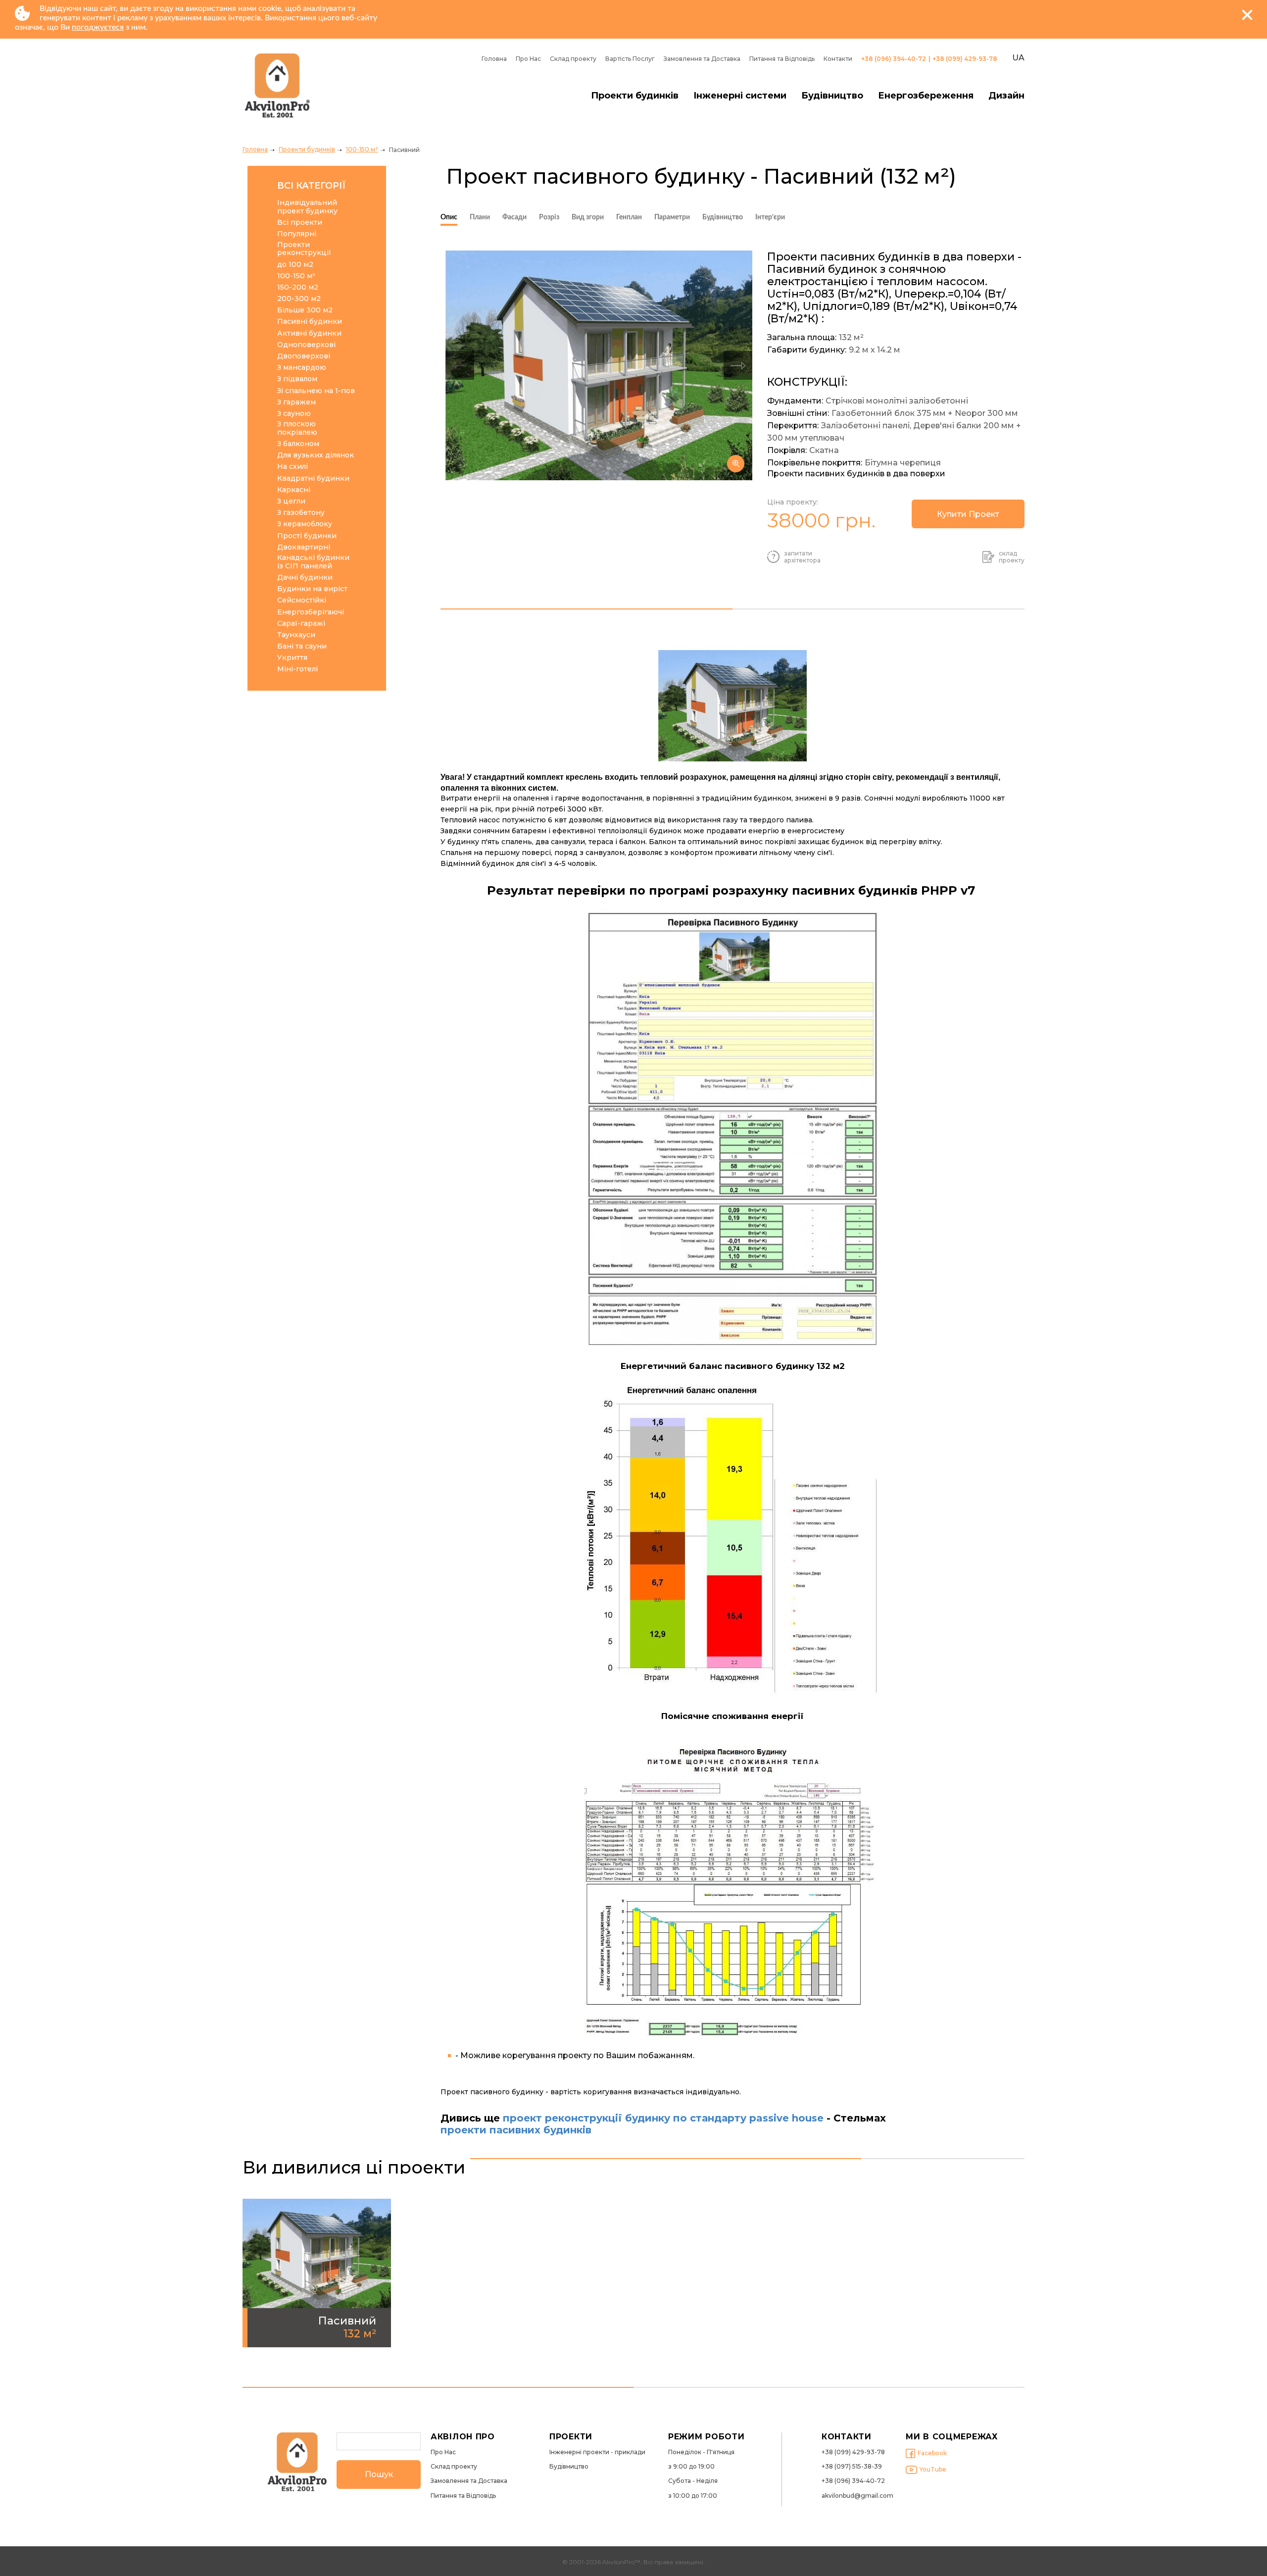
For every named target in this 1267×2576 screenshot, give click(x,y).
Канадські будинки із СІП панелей (313, 562)
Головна (494, 59)
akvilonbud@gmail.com (857, 2496)
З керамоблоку (305, 524)
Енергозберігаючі (311, 612)
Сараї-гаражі (301, 624)
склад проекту (1012, 557)
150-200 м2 (298, 287)
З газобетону (301, 513)
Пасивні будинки (310, 322)
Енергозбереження (926, 96)
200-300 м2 (299, 299)
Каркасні (294, 490)
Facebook (932, 2453)
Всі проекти (300, 223)
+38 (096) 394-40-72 (894, 59)
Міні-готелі (297, 669)
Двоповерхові (304, 356)
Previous (460, 365)
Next (738, 365)
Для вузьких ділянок (316, 455)
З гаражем (296, 402)
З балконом (298, 444)
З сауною (294, 414)
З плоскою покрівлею (297, 428)
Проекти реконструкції (304, 249)
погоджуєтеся (98, 27)
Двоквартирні (304, 547)
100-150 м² (362, 149)
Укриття (292, 658)
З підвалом (297, 379)
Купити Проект (968, 514)
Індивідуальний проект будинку (307, 207)
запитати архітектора (802, 557)
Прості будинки (307, 536)
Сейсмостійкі (302, 600)
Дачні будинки (305, 578)
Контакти (838, 59)
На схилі (292, 467)
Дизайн (1006, 96)
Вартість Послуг (630, 59)
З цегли (291, 501)
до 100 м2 (295, 265)
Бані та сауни (302, 646)
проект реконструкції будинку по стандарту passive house (663, 2118)
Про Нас (528, 59)
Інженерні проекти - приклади (597, 2452)
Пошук (379, 2474)
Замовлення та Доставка (702, 59)
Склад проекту (573, 59)
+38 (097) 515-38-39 (852, 2467)
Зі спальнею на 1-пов (316, 391)
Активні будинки (309, 333)
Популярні (297, 234)
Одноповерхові (306, 345)
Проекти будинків (635, 96)
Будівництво (832, 96)
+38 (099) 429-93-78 (965, 59)
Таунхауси (296, 635)
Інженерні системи (740, 96)
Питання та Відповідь (782, 59)
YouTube (933, 2469)
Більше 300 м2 (305, 310)
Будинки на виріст (312, 589)
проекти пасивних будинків (517, 2130)
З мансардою (302, 368)
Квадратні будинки (313, 479)
